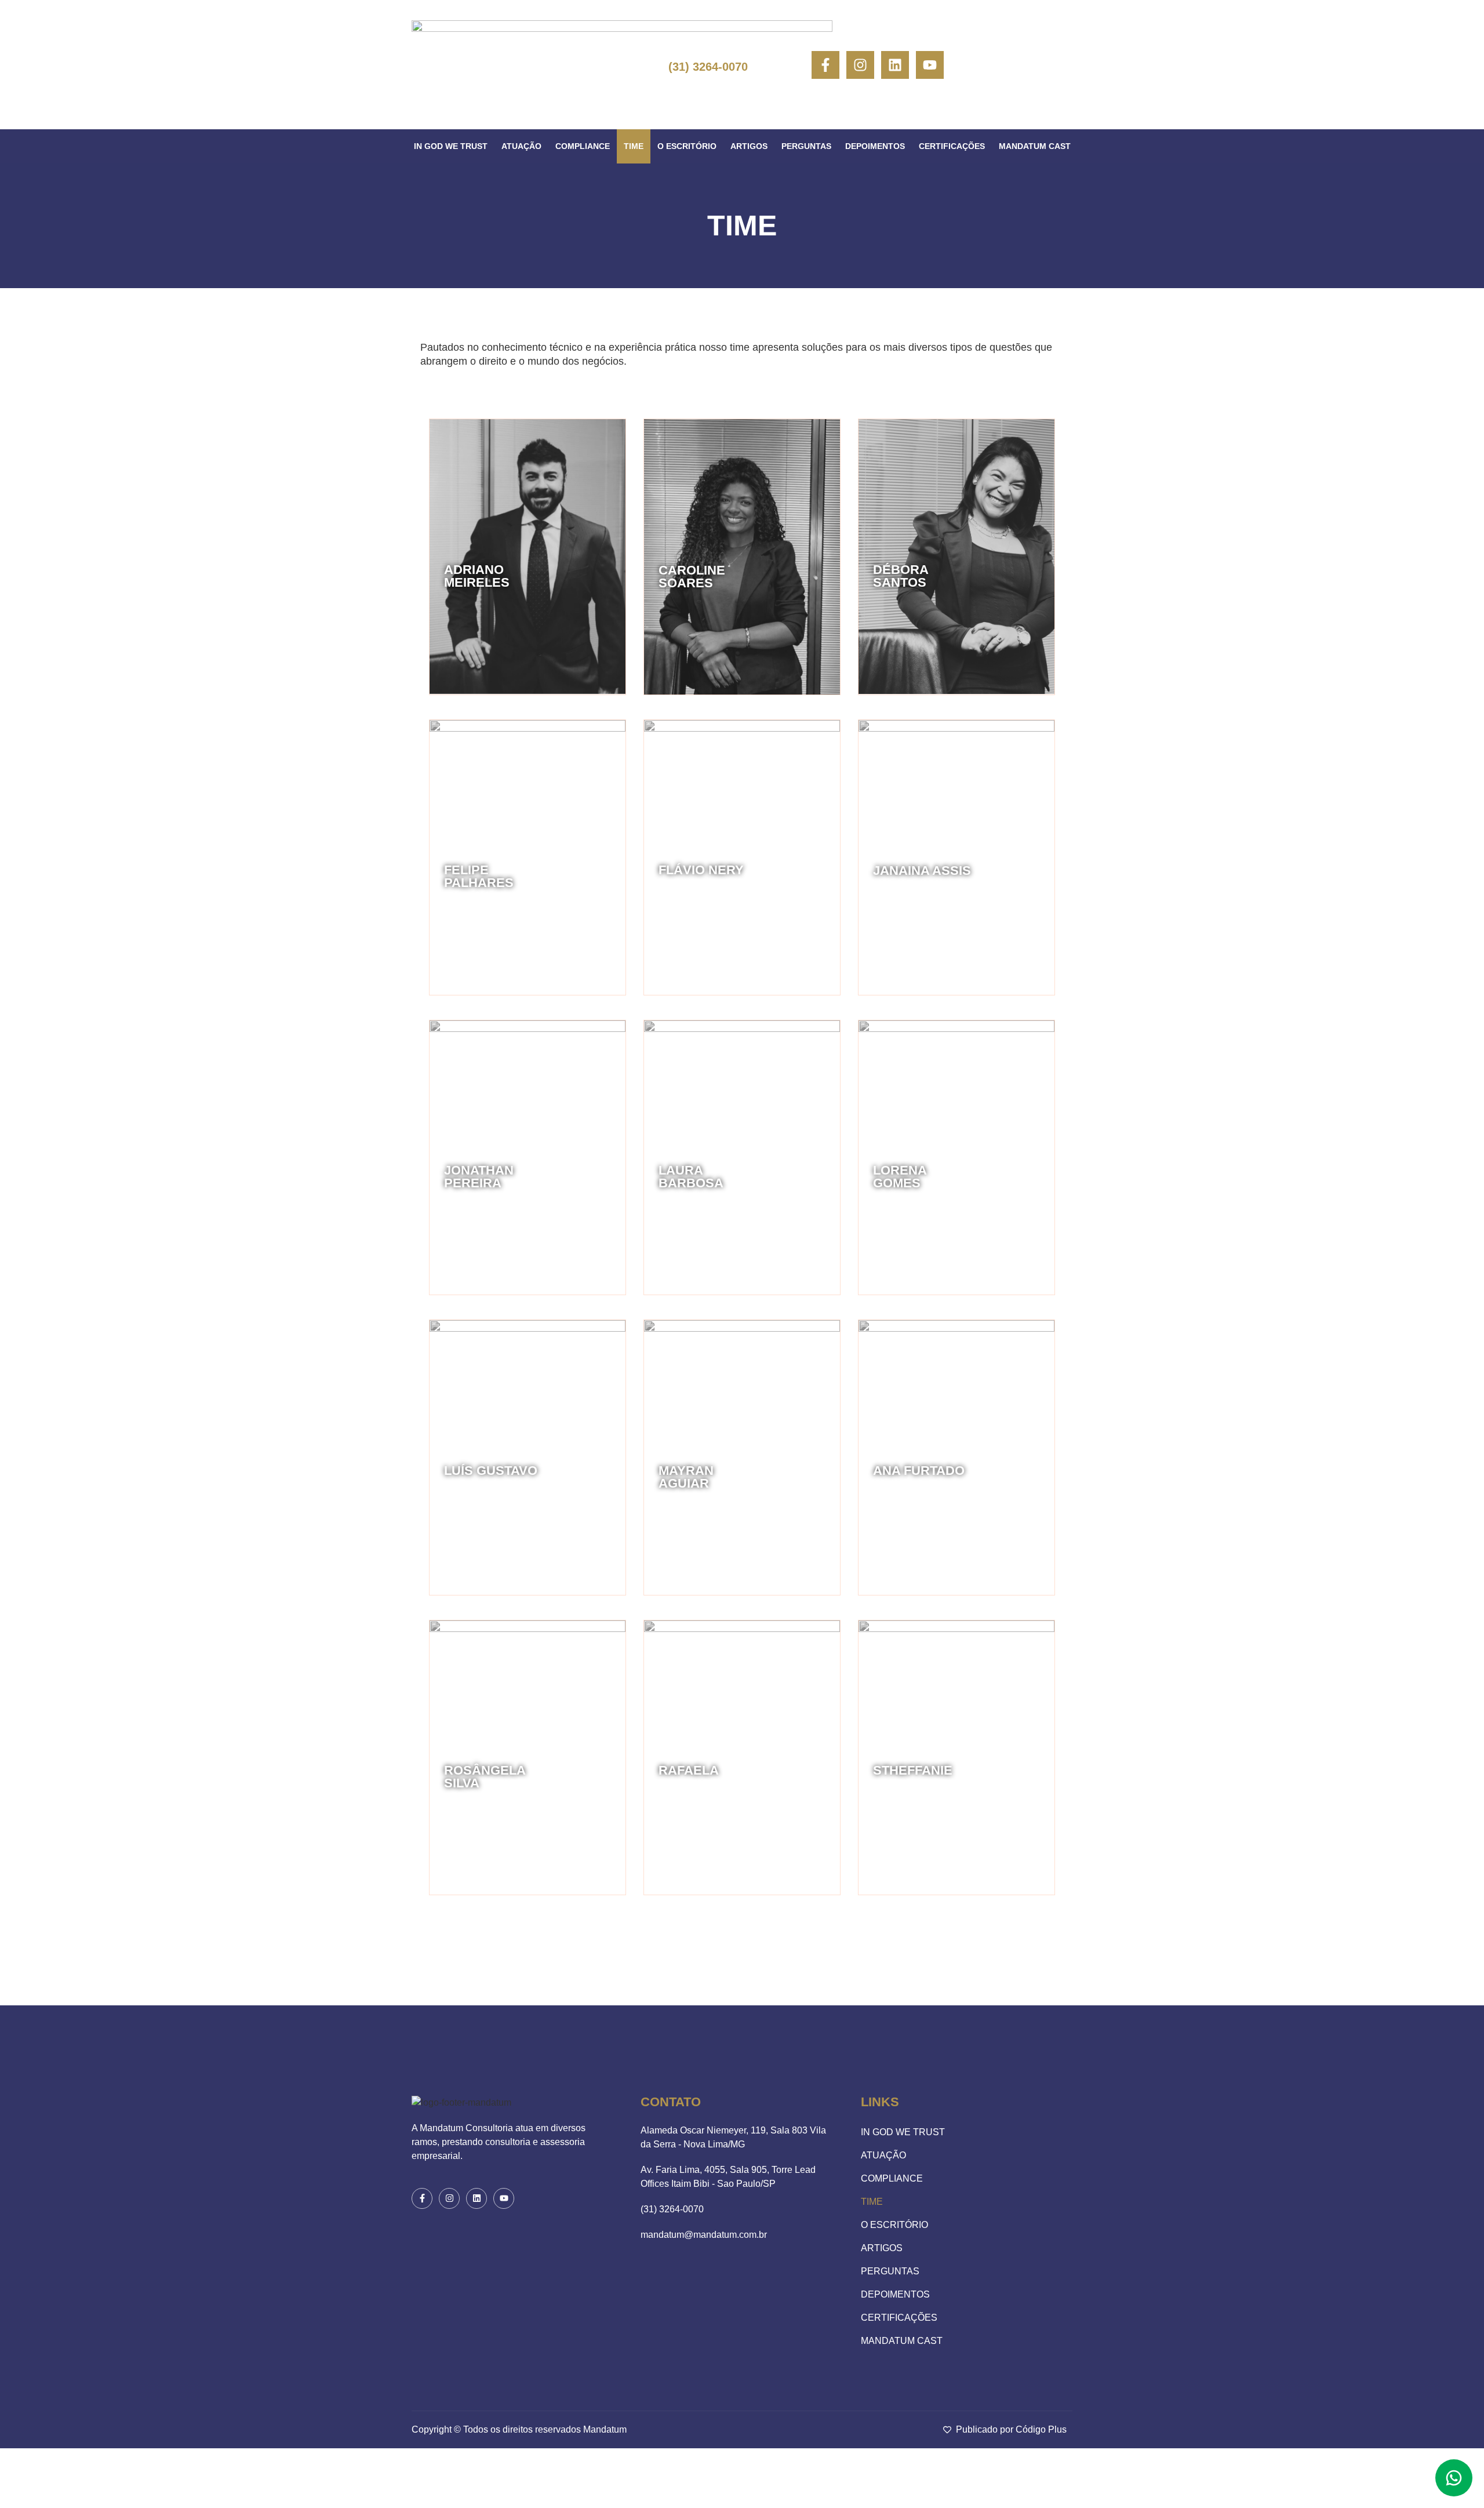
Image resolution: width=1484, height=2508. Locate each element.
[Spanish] (1029, 65)
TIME (634, 146)
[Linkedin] (895, 65)
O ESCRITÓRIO (687, 146)
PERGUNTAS (806, 146)
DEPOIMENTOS (875, 146)
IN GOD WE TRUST (451, 146)
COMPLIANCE (583, 146)
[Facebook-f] (825, 65)
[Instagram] (860, 65)
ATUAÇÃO (521, 146)
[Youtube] (930, 65)
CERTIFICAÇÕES (952, 146)
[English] (1010, 65)
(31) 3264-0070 (708, 67)
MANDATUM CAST (1035, 146)
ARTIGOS (749, 146)
